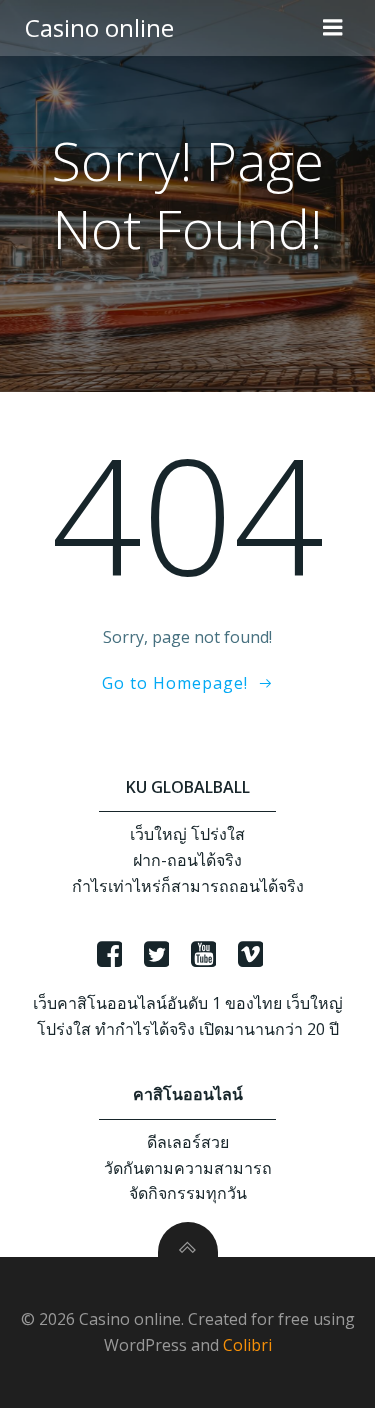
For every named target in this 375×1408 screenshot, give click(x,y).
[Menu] (333, 28)
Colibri (247, 1345)
